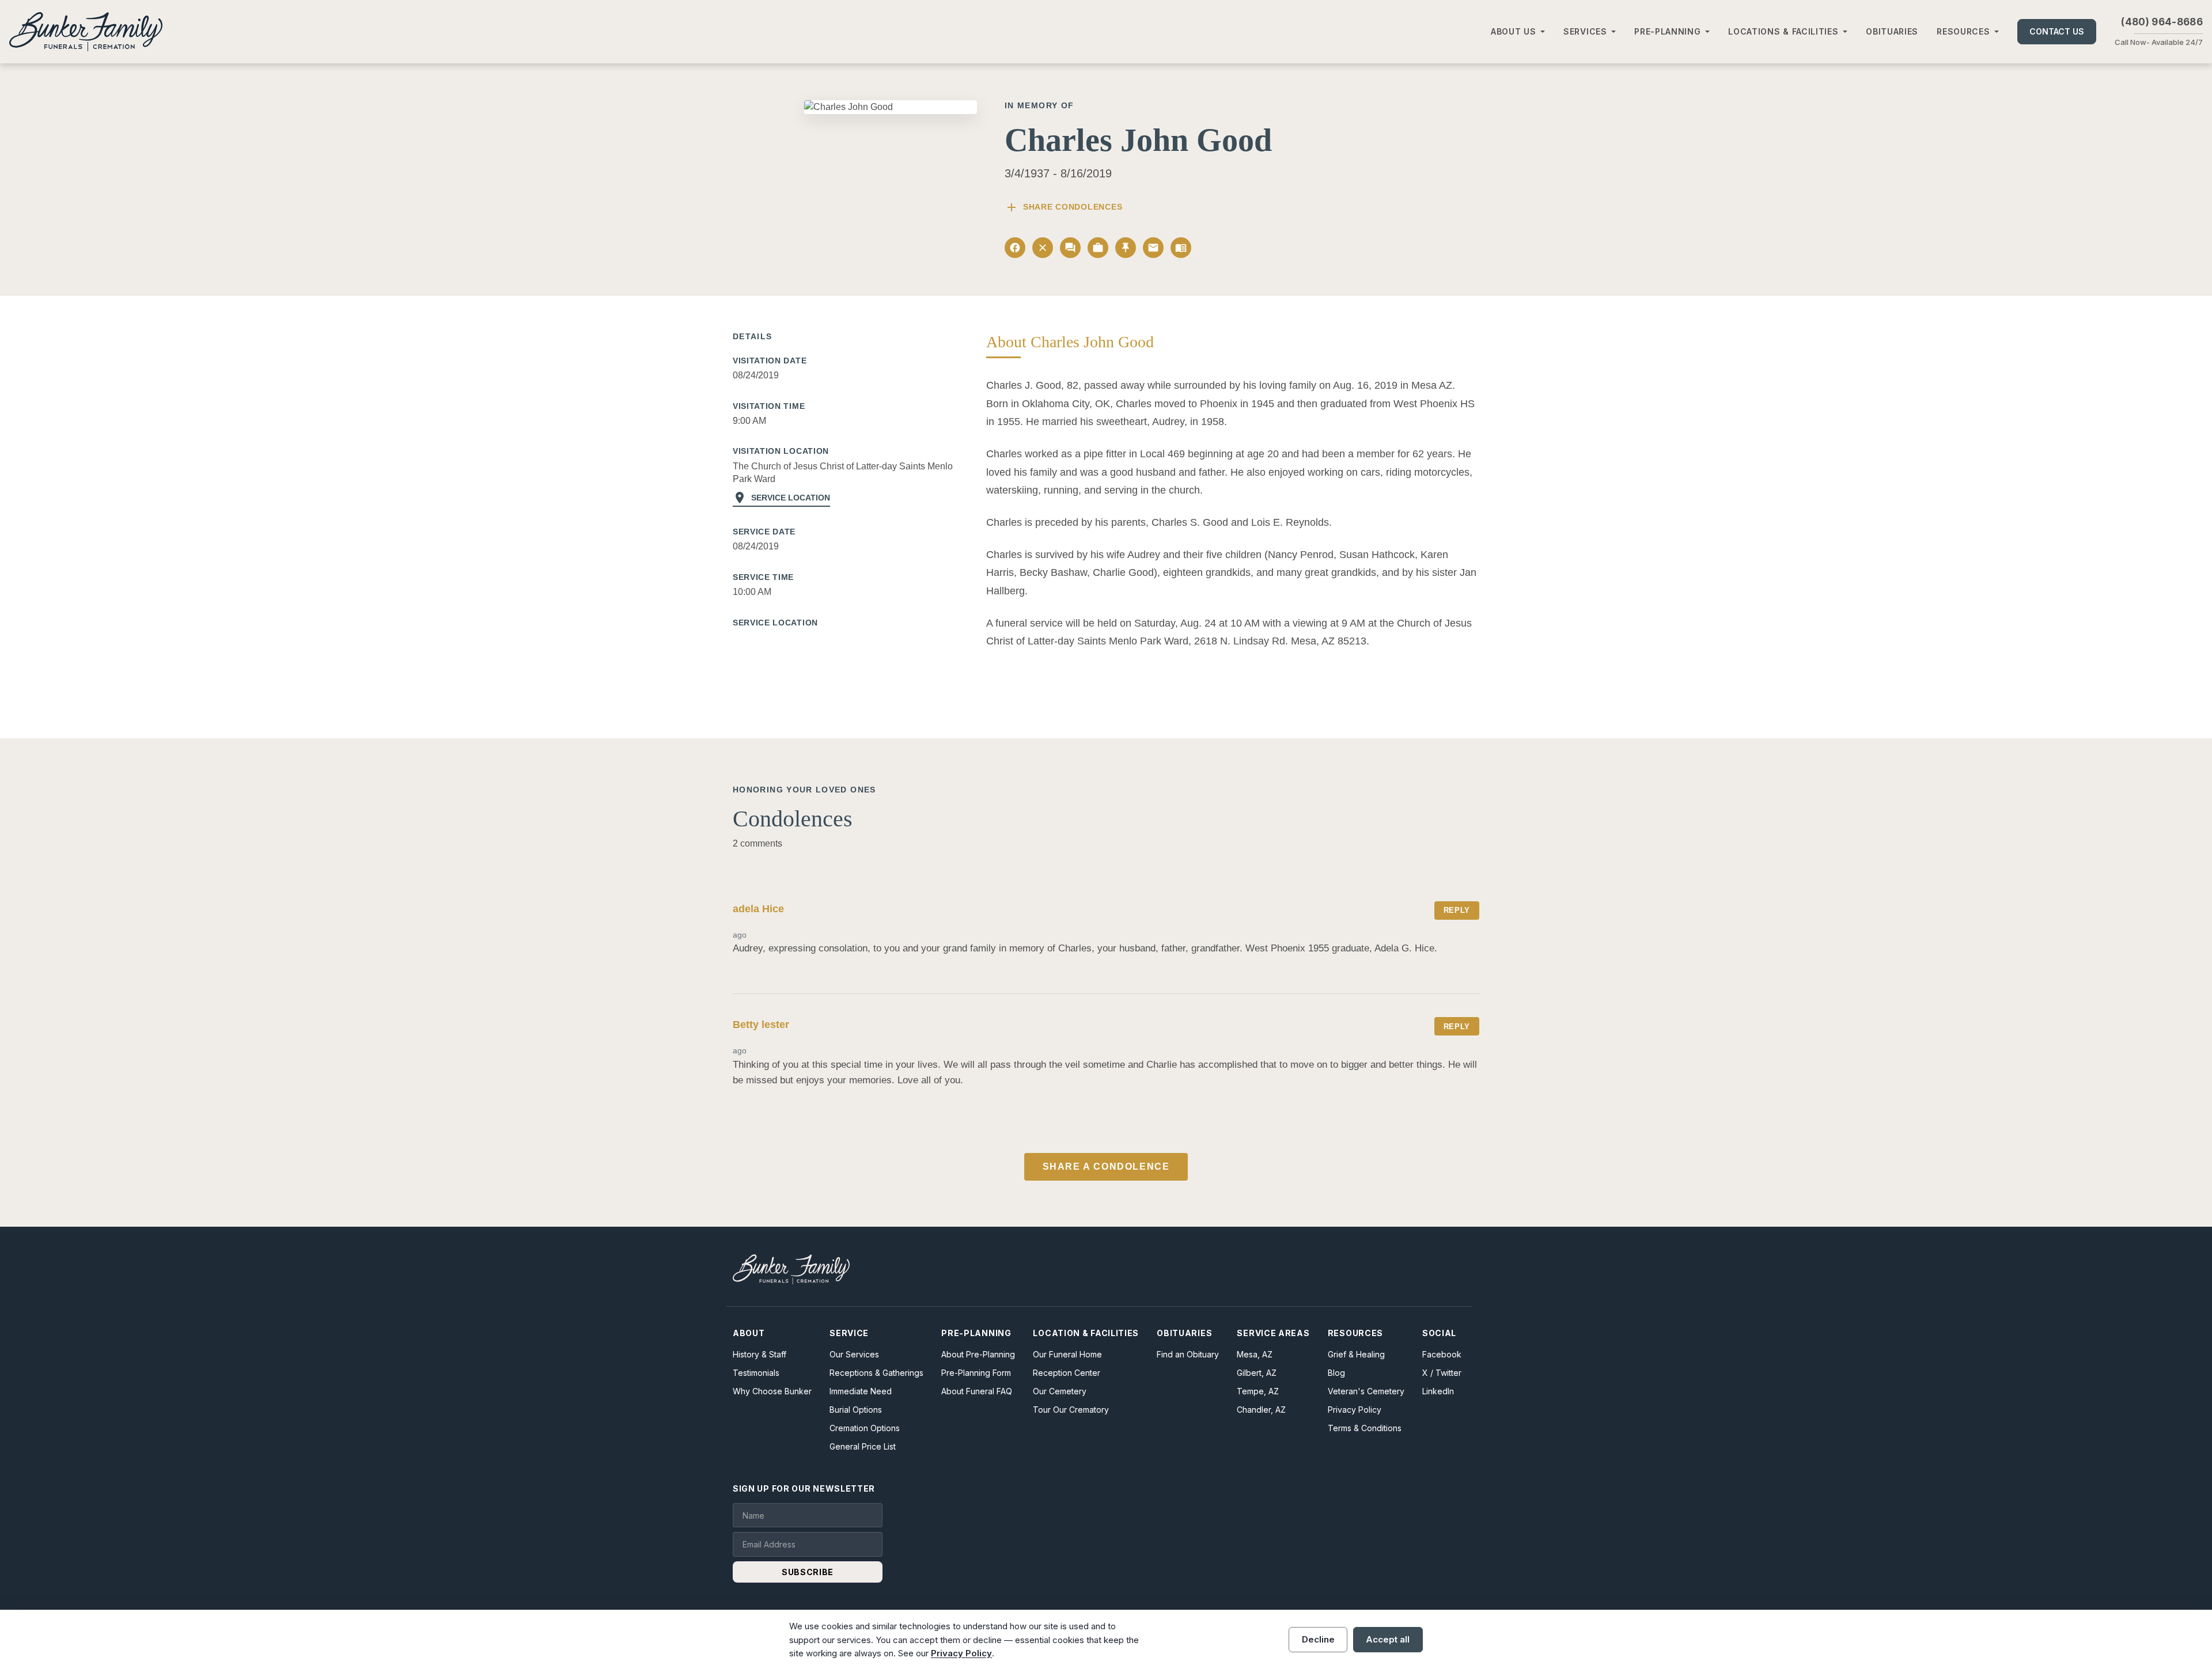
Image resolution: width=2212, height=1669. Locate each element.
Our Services (854, 1354)
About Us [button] (1514, 31)
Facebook (1442, 1354)
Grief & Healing (1356, 1354)
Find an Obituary (1188, 1354)
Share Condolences (1063, 207)
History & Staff (760, 1354)
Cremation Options (865, 1428)
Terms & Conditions (1365, 1428)
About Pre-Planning (978, 1354)
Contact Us (2057, 31)
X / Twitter (1442, 1373)
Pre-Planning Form (976, 1373)
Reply (1457, 910)
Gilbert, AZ (1257, 1373)
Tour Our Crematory (1071, 1410)
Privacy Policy (1355, 1410)
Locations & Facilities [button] (1783, 31)
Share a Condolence (1106, 1167)
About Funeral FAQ (977, 1391)
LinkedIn (1438, 1391)
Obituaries (1892, 31)
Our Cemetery (1060, 1391)
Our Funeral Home (1067, 1354)
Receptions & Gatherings (876, 1373)
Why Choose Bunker (772, 1391)
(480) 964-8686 (2162, 22)
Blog (1336, 1373)
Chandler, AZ (1261, 1410)
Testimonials (756, 1373)
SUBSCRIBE (808, 1572)
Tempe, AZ (1258, 1391)
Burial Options (856, 1410)
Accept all (1388, 1639)
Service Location (781, 498)
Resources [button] (1963, 31)
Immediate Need (861, 1391)
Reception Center (1067, 1373)
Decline (1318, 1639)
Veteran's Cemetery (1366, 1391)
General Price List (863, 1446)
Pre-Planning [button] (1667, 31)
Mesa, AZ (1255, 1354)
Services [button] (1585, 31)
